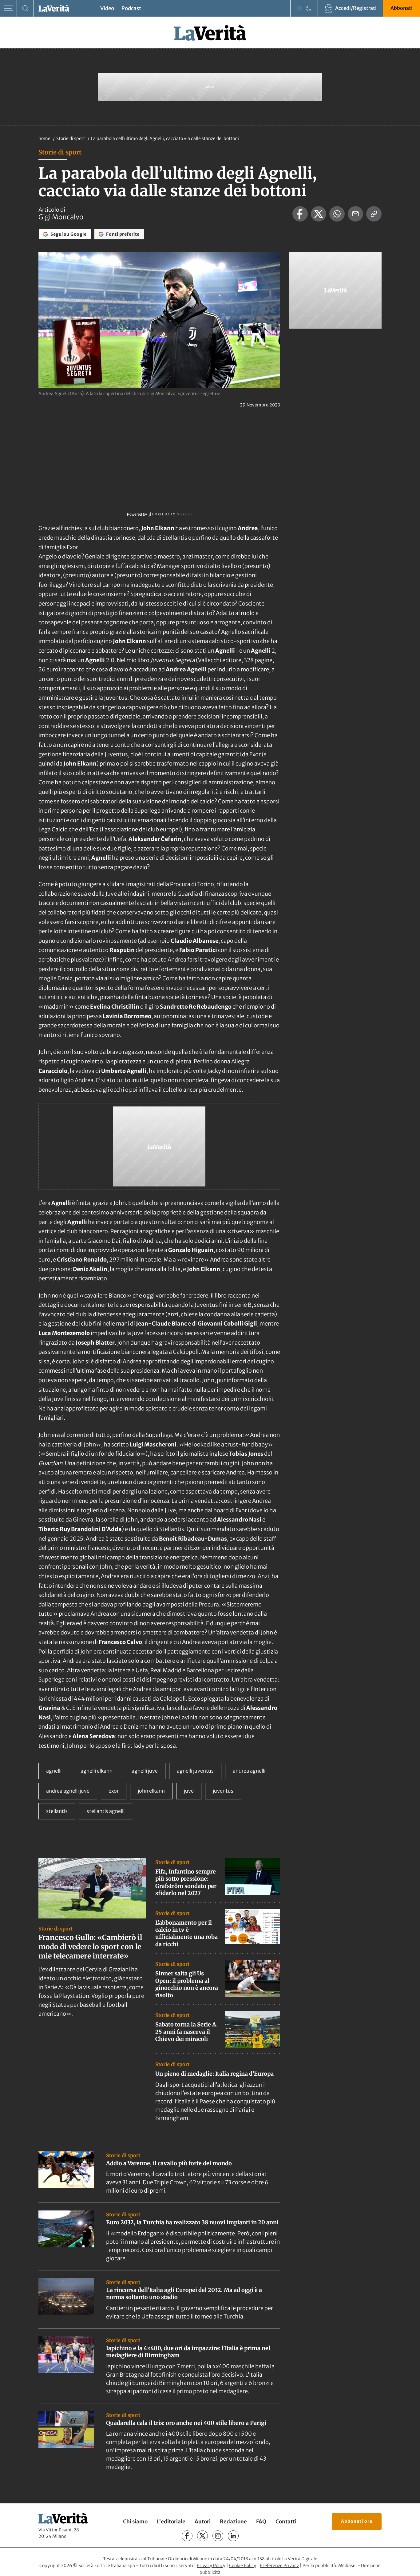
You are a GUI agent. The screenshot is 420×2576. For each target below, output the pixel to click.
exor (114, 1791)
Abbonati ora (357, 2521)
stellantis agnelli (106, 1811)
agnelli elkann (97, 1771)
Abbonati (402, 8)
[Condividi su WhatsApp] (337, 214)
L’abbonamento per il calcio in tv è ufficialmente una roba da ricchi (186, 1933)
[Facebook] (187, 2536)
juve (189, 1791)
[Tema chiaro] (299, 8)
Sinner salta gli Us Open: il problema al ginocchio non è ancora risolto (187, 1984)
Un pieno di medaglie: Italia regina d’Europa (214, 2074)
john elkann (151, 1791)
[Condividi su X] (319, 214)
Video (107, 8)
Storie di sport (71, 138)
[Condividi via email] (355, 214)
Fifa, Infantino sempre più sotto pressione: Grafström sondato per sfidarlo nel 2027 (186, 1882)
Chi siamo (135, 2522)
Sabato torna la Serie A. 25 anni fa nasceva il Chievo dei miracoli (186, 2032)
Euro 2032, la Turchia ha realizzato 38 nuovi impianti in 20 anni (192, 2222)
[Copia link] (374, 214)
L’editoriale (171, 2522)
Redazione (233, 2522)
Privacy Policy (211, 2566)
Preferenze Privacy (279, 2566)
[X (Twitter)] (202, 2536)
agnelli (54, 1771)
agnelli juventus (195, 1771)
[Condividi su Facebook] (300, 214)
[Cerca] (25, 8)
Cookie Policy (243, 2566)
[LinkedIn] (233, 2536)
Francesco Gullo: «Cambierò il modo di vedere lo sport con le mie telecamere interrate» (90, 1947)
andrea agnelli (249, 1771)
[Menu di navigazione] (8, 8)
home (44, 138)
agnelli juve (145, 1771)
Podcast (131, 8)
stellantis (57, 1811)
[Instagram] (218, 2536)
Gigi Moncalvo (61, 217)
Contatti (286, 2522)
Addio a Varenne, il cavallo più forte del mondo (169, 2163)
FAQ (261, 2522)
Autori (203, 2522)
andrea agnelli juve (68, 1791)
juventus (223, 1791)
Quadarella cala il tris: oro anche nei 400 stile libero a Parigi (186, 2423)
